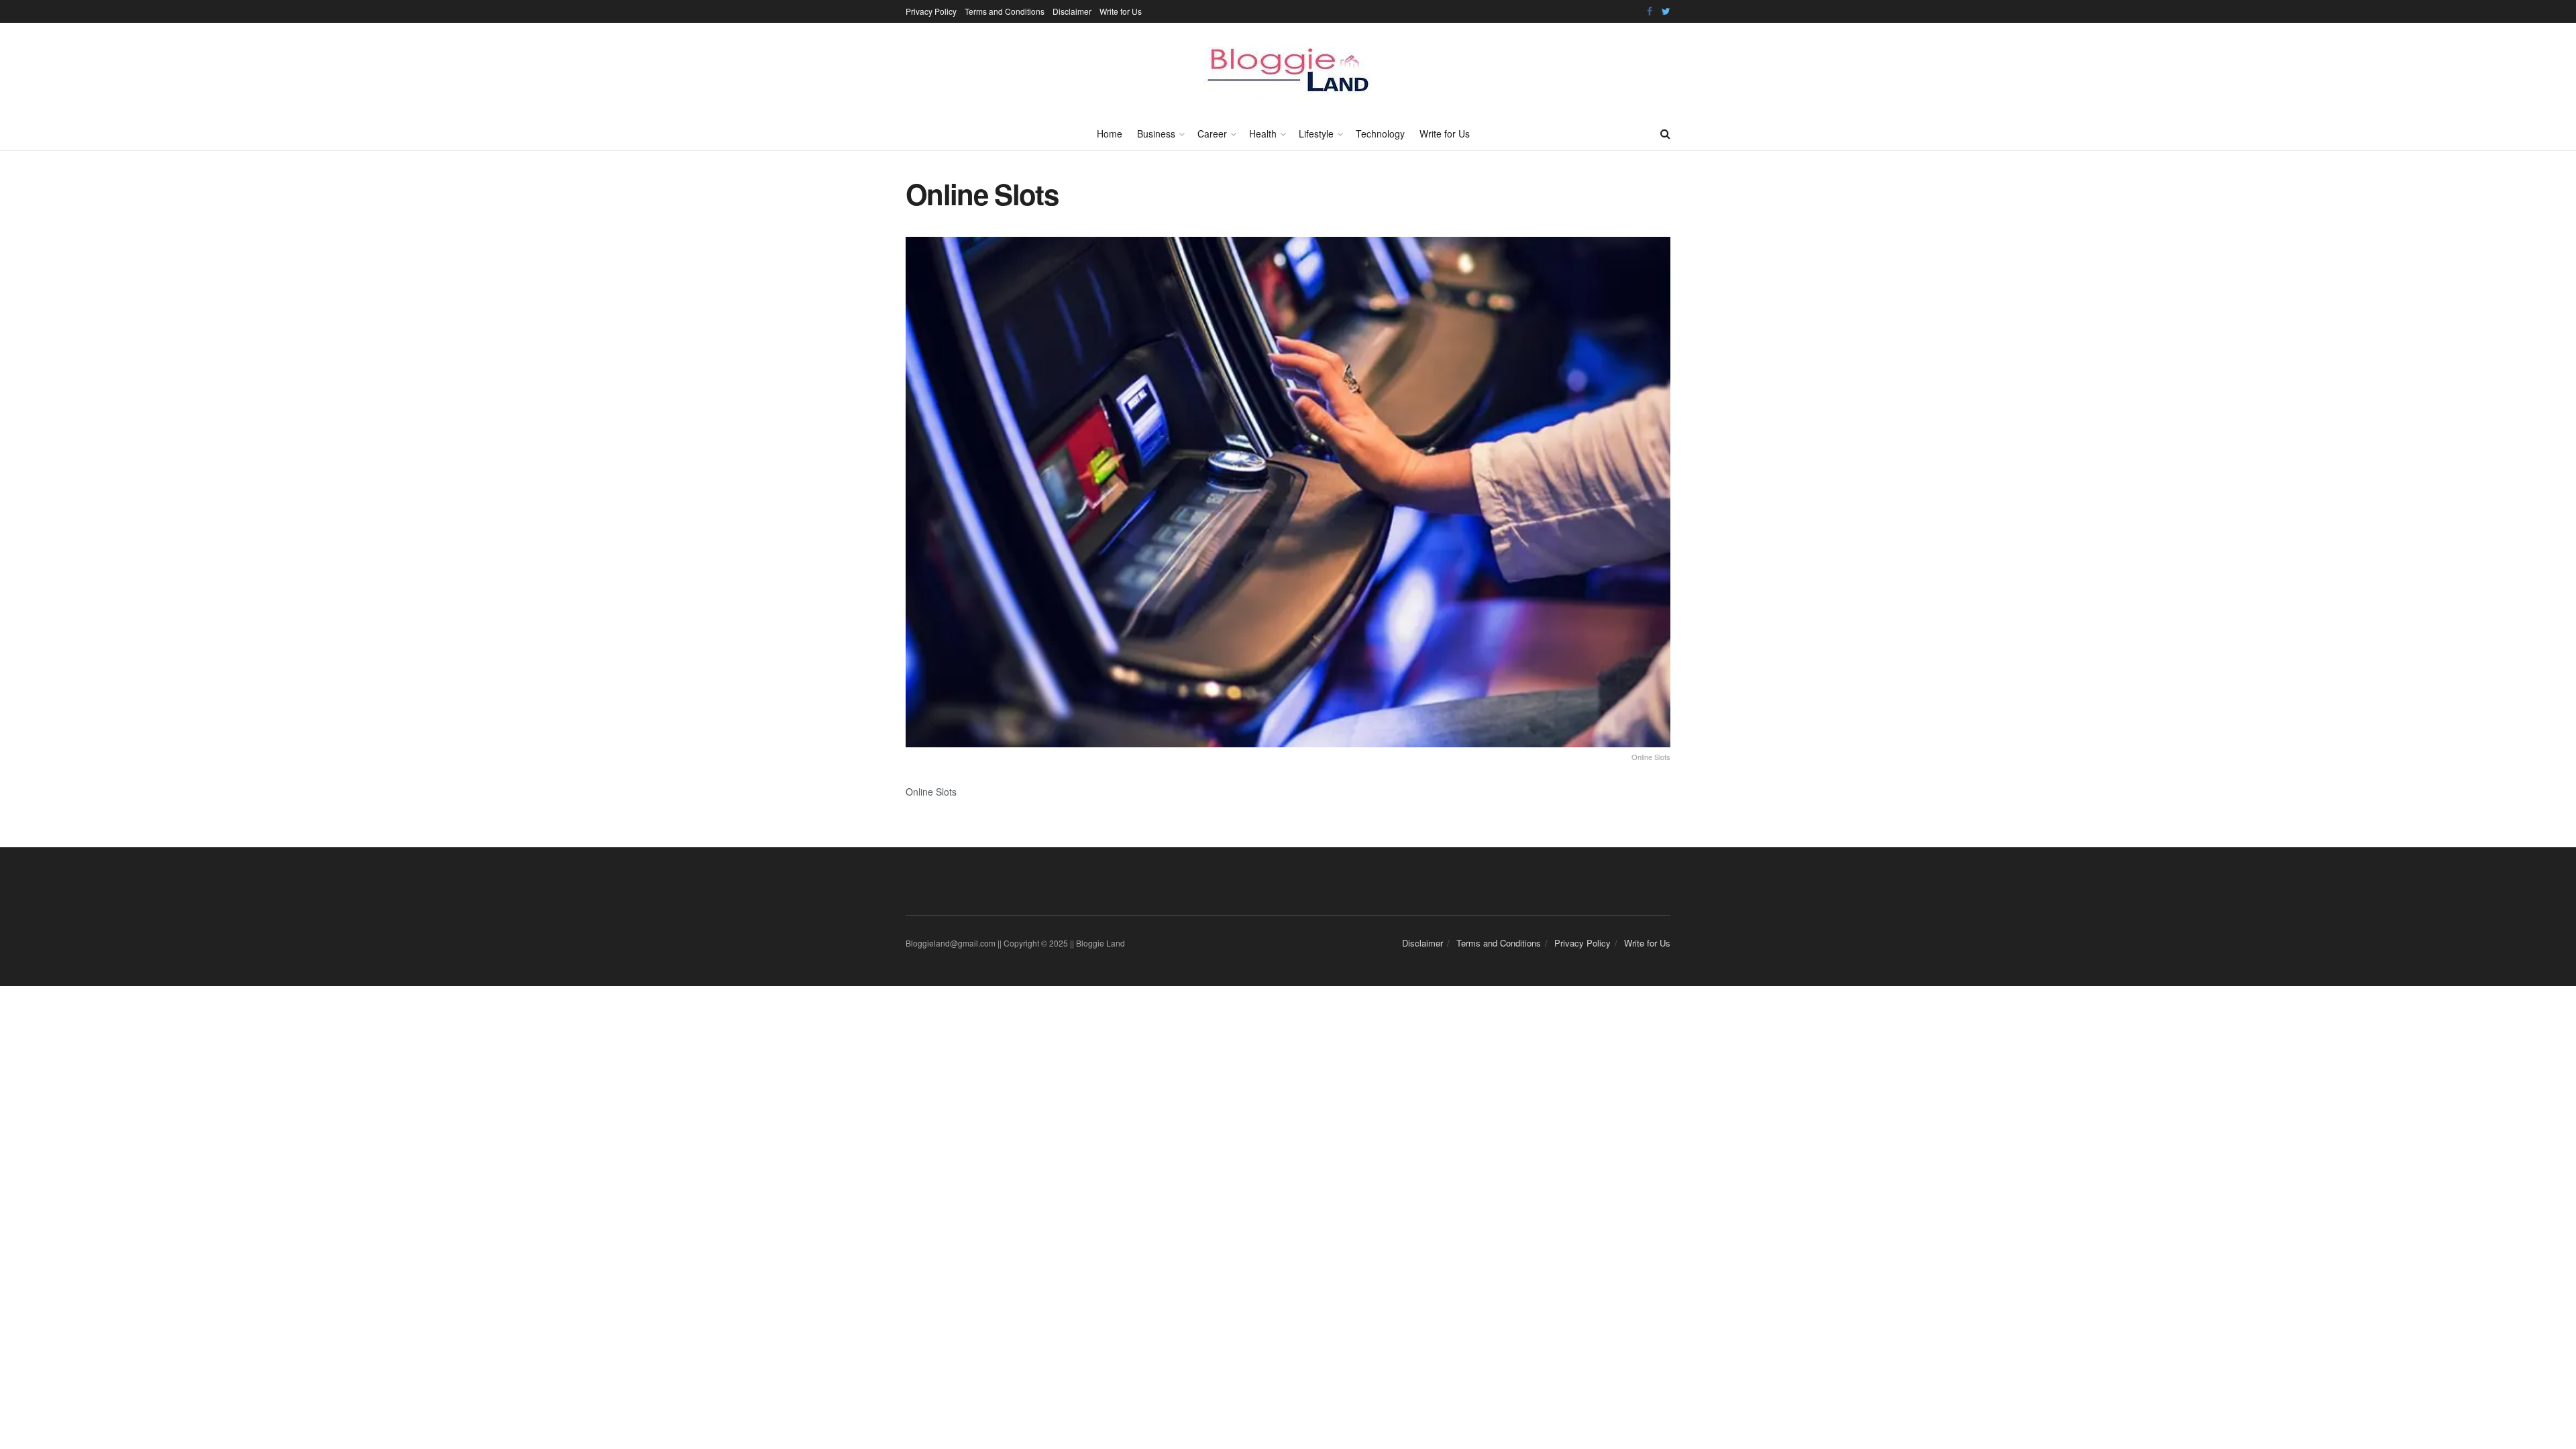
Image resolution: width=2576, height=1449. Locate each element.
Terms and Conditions (1005, 11)
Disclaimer (1072, 11)
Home (1110, 133)
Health (1263, 133)
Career (1212, 133)
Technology (1380, 133)
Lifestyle (1316, 133)
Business (1156, 133)
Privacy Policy (931, 11)
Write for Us (1121, 11)
